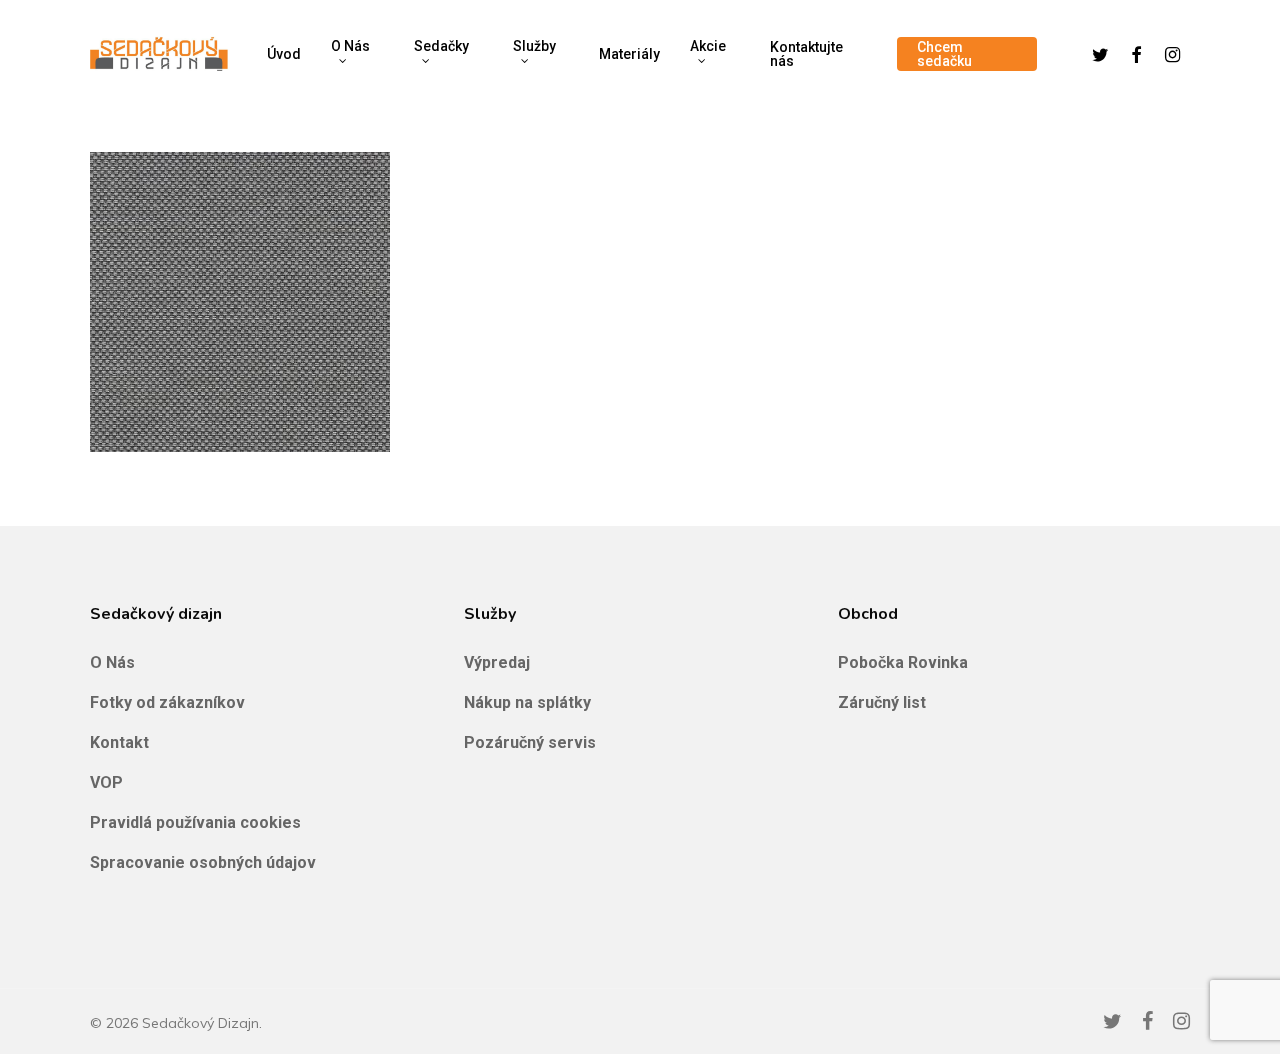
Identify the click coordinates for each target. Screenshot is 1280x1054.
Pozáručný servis (530, 742)
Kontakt (119, 742)
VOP (106, 782)
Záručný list (882, 702)
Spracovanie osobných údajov (203, 862)
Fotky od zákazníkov (167, 702)
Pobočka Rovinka (903, 662)
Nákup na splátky (527, 702)
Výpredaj (497, 662)
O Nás (112, 662)
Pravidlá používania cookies (195, 822)
